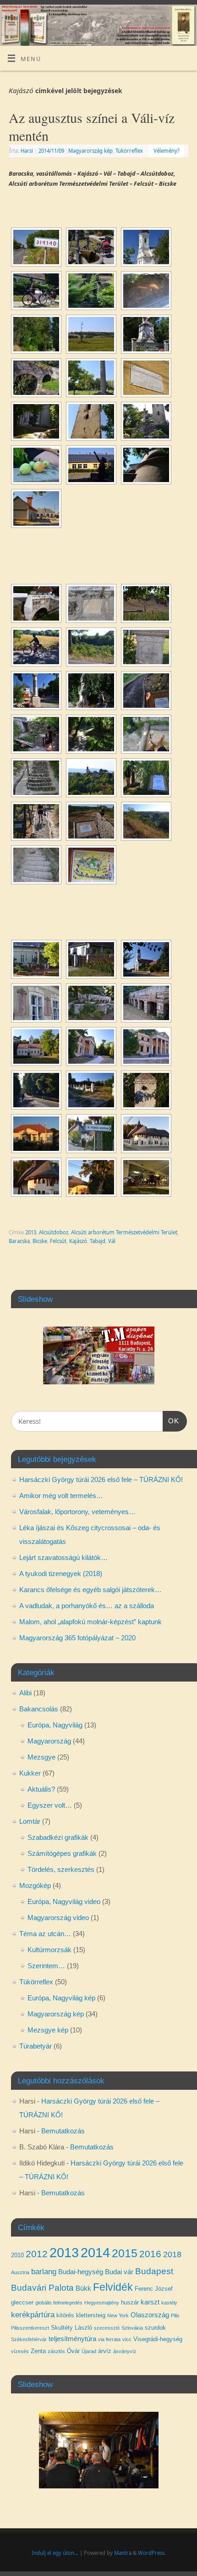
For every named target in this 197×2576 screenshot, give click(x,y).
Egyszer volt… (50, 1805)
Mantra (123, 2553)
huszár (130, 2302)
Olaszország (150, 2315)
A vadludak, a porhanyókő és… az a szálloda (87, 1606)
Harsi (27, 151)
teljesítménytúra (72, 2339)
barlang (44, 2271)
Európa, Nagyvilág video (64, 1901)
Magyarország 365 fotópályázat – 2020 (77, 1638)
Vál (112, 1241)
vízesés (20, 2351)
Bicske (40, 1241)
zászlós (56, 2351)
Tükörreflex (129, 151)
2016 (150, 2254)
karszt (150, 2302)
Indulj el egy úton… (55, 2553)
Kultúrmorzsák (49, 1950)
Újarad (89, 2351)
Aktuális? (41, 1789)
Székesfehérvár (29, 2339)
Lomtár (30, 1821)
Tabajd (98, 1241)
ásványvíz (125, 2351)
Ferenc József (154, 2289)
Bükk (83, 2288)
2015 (125, 2253)
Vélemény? (167, 151)
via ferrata (109, 2339)
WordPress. (152, 2553)
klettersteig (91, 2315)
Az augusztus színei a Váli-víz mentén (92, 126)
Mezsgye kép (48, 2030)
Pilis (175, 2315)
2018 (172, 2254)
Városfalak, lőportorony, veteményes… (77, 1512)
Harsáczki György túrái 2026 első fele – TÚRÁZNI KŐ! (101, 1480)
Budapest (154, 2271)
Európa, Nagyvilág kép (61, 1998)
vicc (127, 2339)
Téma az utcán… (45, 1934)
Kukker (30, 1773)
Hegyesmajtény (102, 2303)
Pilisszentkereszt (30, 2328)
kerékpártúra (33, 2315)
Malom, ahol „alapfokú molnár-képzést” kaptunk (90, 1622)
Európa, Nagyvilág (55, 1725)
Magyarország (49, 1741)
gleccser (22, 2302)
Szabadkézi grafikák (58, 1837)
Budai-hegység (81, 2272)
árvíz (105, 2351)
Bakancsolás (39, 1709)
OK (171, 1421)
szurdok (155, 2328)
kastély (169, 2303)
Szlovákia (132, 2328)
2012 (37, 2254)
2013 (31, 1232)
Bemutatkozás (63, 2131)
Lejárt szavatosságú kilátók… (63, 1557)
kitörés (65, 2315)
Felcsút (58, 1241)
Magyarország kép (90, 151)
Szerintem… (46, 1966)
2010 (17, 2255)
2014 (95, 2252)
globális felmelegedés (59, 2303)
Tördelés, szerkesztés (61, 1869)
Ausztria (20, 2272)
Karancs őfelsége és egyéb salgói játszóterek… (90, 1590)
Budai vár (119, 2272)
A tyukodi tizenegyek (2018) (61, 1574)
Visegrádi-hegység (158, 2339)
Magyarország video (58, 1918)
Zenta (38, 2351)
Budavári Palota (42, 2288)
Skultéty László (71, 2328)
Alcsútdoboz (54, 1232)
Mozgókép (35, 1885)
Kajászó (78, 1241)
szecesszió (107, 2328)
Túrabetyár (36, 2046)
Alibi (25, 1693)
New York (118, 2315)
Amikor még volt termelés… (61, 1496)
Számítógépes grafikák (62, 1853)
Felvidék (113, 2287)
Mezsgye (41, 1757)
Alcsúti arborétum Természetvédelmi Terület (124, 1232)
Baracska (19, 1241)
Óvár (73, 2351)
